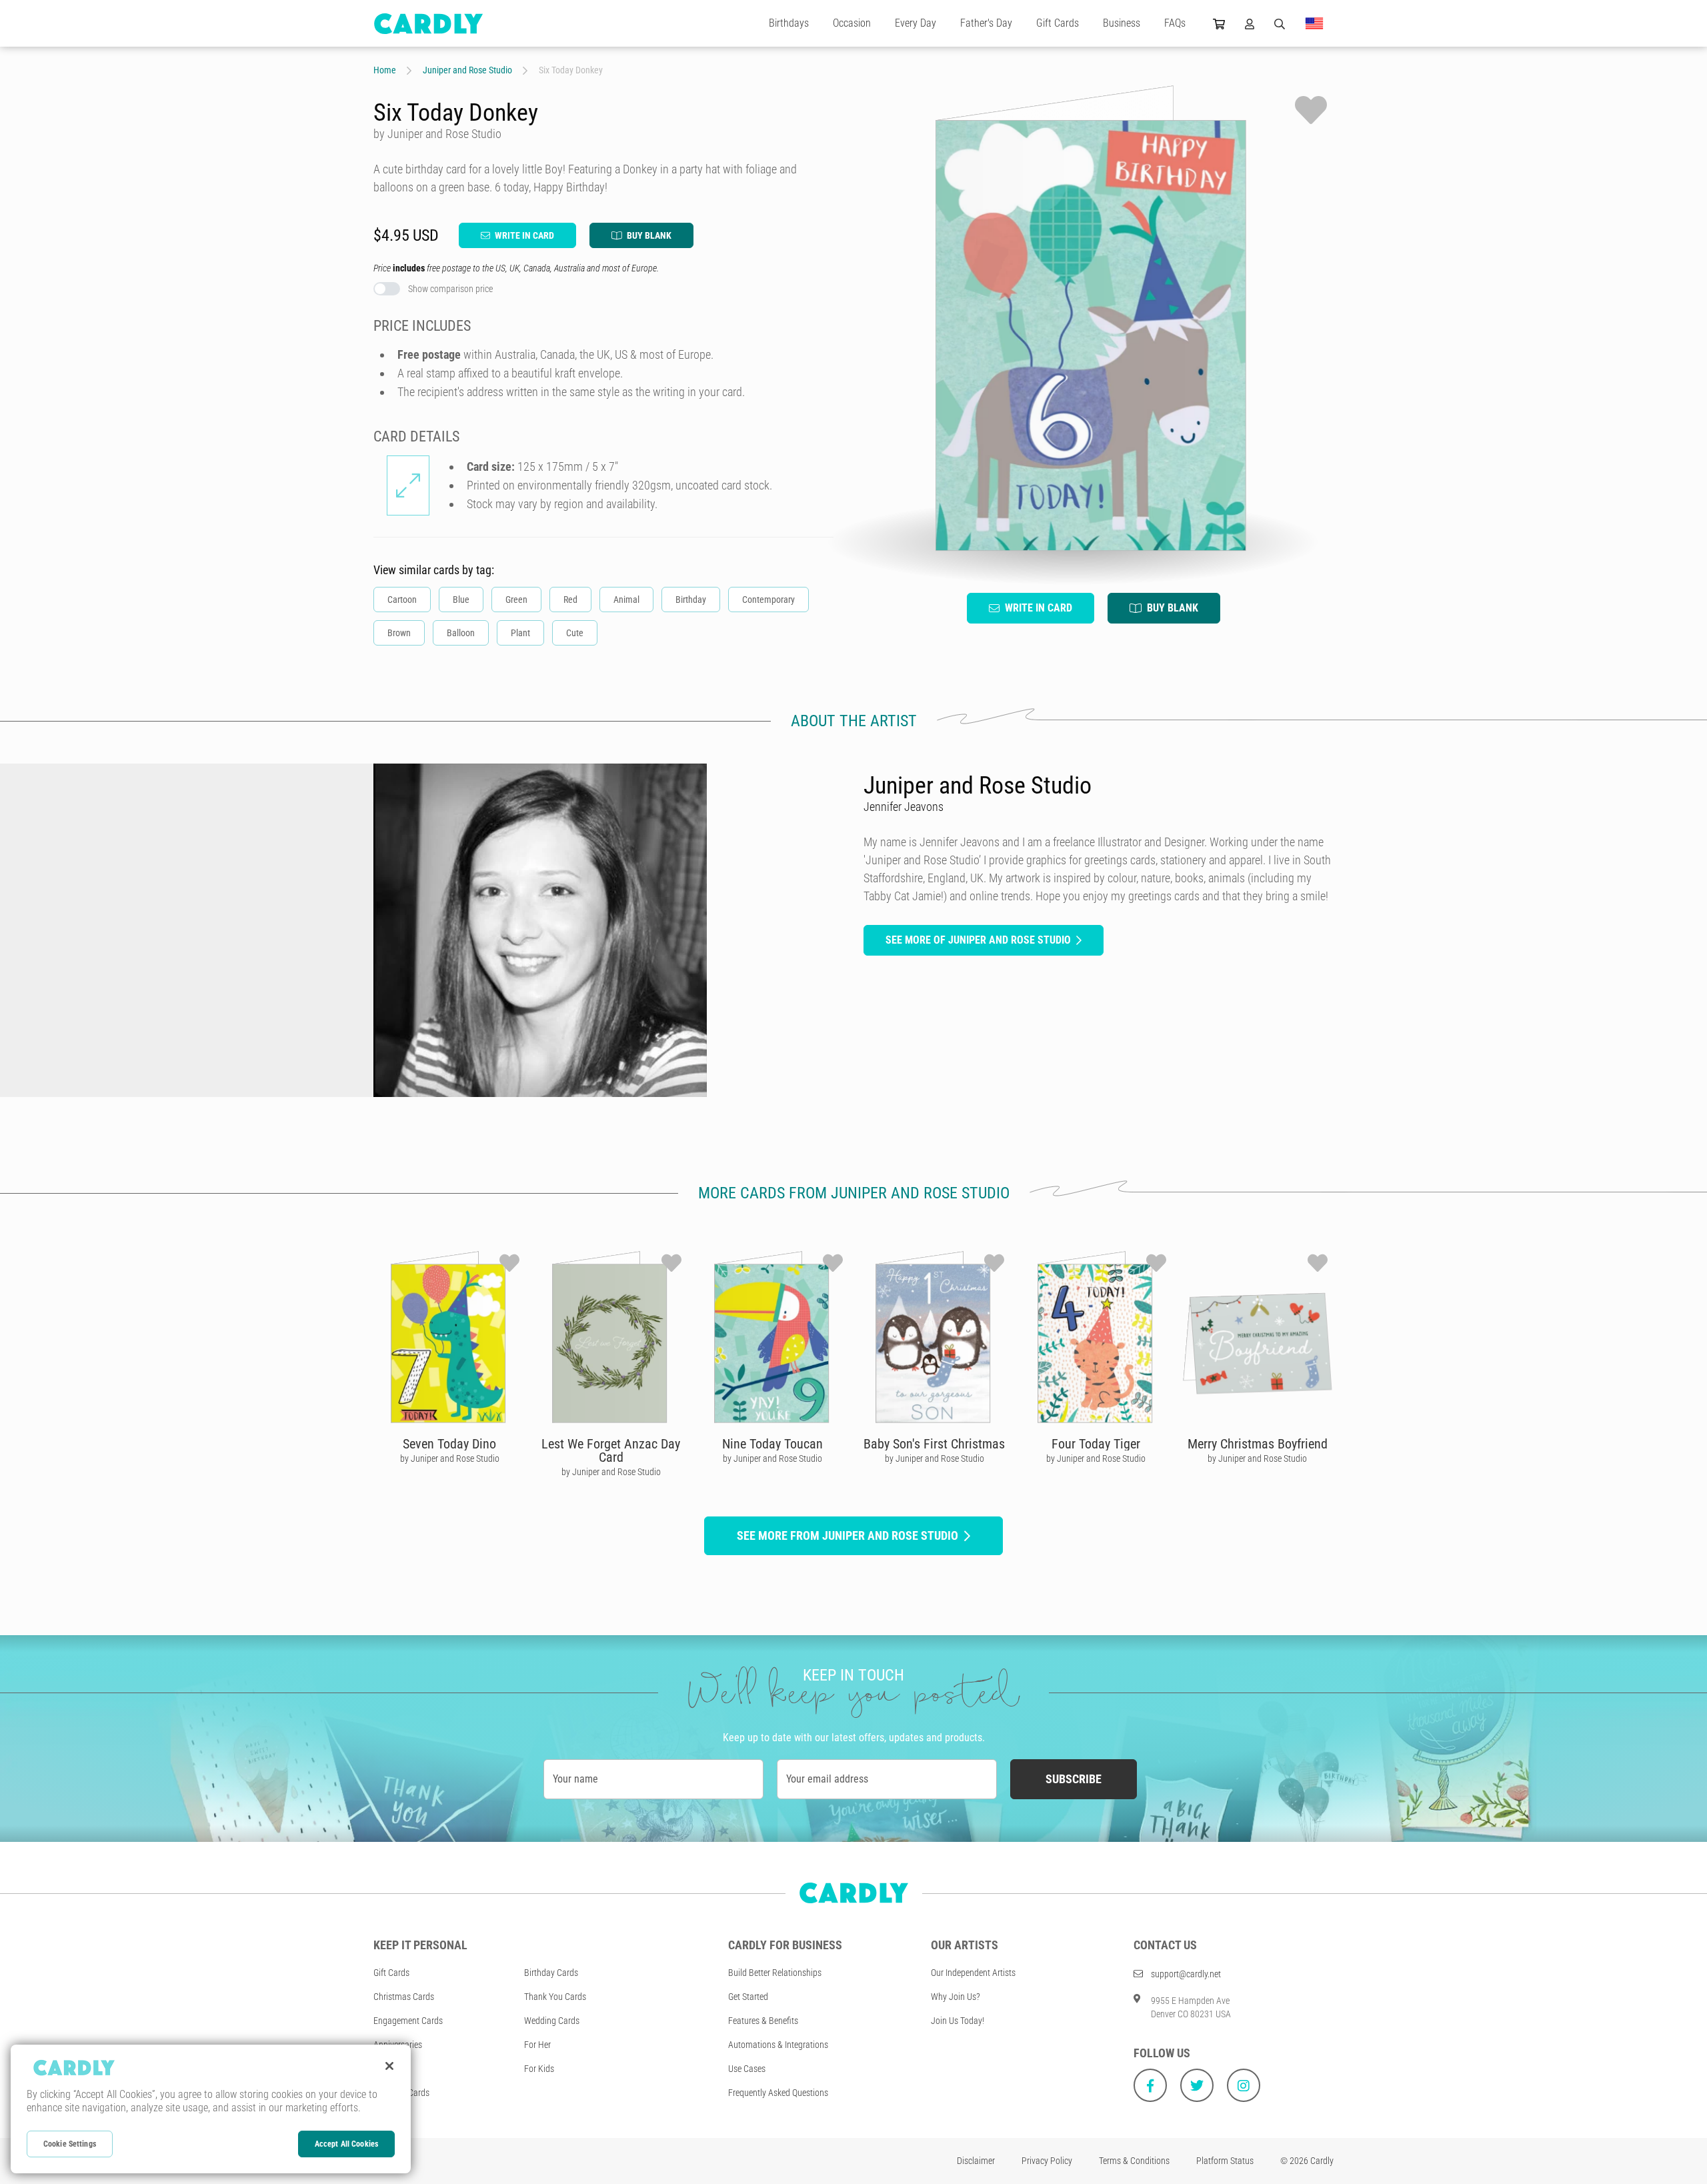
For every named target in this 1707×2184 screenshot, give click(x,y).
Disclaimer (976, 2161)
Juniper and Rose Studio (467, 70)
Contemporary (768, 600)
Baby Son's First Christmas (934, 1444)
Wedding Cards (552, 2021)
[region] (211, 2109)
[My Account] (1250, 23)
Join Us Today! (958, 2021)
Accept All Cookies (346, 2144)
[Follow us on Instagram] (1244, 2085)
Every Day (916, 23)
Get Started (748, 1997)
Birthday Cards (551, 1973)
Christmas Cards (404, 1997)
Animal (626, 600)
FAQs (1175, 23)
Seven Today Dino (449, 1444)
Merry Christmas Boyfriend (1258, 1444)
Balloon (461, 633)
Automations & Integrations (778, 2045)
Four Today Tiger (1096, 1444)
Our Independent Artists (973, 1973)
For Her (537, 2045)
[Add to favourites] (1311, 110)
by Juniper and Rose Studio (450, 1458)
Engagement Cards (408, 2021)
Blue (461, 600)
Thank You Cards (555, 1997)
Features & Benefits (763, 2021)
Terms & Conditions (1134, 2161)
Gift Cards (1058, 23)
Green (516, 600)
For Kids (539, 2069)
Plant (520, 633)
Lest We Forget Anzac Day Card (611, 1450)
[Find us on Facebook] (1150, 2085)
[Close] (389, 2066)
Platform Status (1225, 2161)
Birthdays (789, 23)
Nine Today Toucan (772, 1444)
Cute (575, 633)
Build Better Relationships (775, 1973)
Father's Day (986, 23)
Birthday (691, 600)
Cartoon (402, 600)
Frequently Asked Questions (778, 2093)
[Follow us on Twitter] (1197, 2085)
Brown (399, 633)
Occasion (852, 23)
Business (1122, 23)
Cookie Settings (70, 2144)
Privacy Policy (1047, 2161)
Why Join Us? (956, 1997)
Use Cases (747, 2069)
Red (570, 600)
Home (385, 70)
